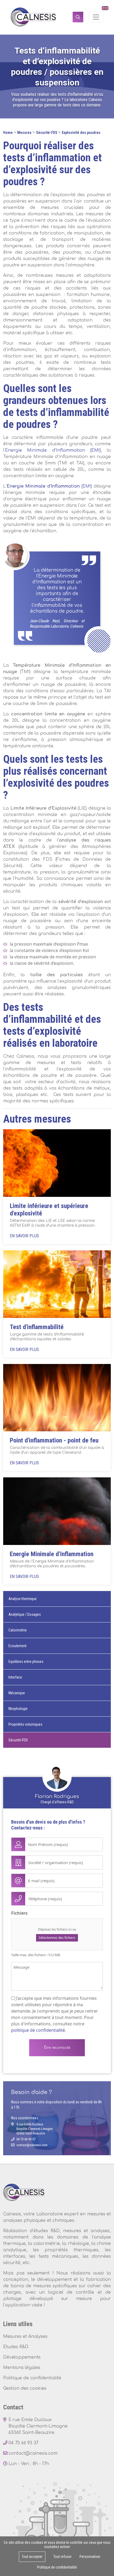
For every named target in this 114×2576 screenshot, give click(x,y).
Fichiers (19, 1913)
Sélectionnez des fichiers (57, 1938)
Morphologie (18, 1709)
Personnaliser (90, 2557)
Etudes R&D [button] (16, 2347)
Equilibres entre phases (26, 1662)
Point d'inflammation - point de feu (54, 1440)
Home (8, 133)
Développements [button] (22, 2357)
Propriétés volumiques (25, 1724)
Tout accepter (32, 2557)
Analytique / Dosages (25, 1614)
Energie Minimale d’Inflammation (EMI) (53, 450)
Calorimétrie (18, 1630)
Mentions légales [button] (22, 2368)
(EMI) (49, 486)
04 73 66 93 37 (26, 2139)
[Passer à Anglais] (104, 8)
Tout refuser (62, 2557)
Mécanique (17, 1693)
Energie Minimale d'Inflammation (52, 1554)
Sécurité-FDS (47, 133)
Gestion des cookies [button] (25, 2388)
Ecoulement (17, 1646)
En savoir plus (24, 1236)
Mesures (24, 133)
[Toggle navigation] (96, 17)
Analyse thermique (23, 1599)
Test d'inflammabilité (37, 1327)
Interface (15, 1677)
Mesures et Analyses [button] (25, 2336)
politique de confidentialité (38, 2030)
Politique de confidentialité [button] (32, 2378)
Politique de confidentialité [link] (57, 2567)
